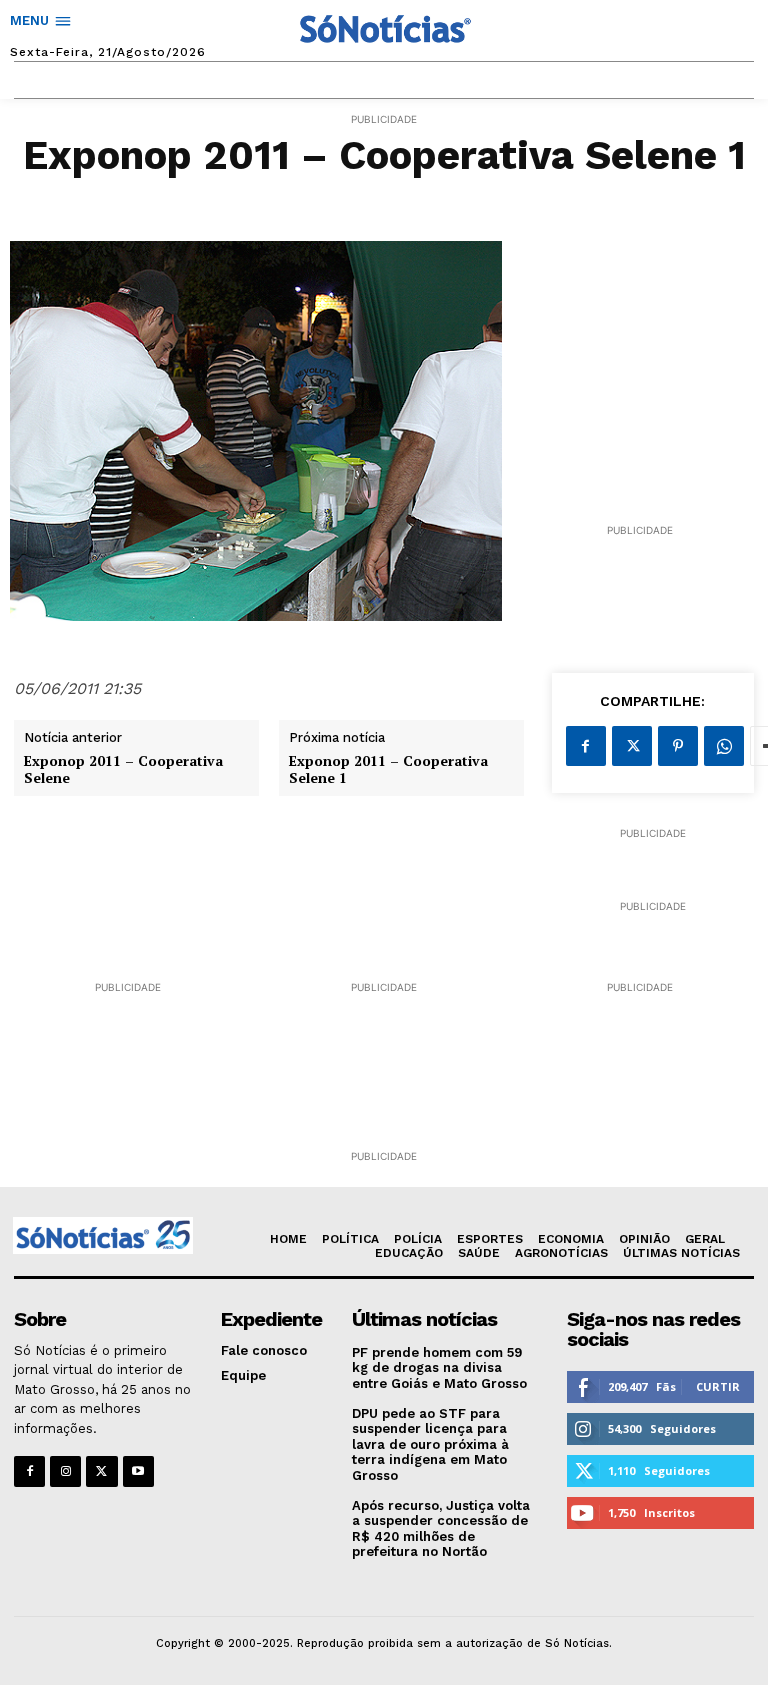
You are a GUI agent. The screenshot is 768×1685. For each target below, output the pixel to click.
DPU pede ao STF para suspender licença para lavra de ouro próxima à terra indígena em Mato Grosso (430, 1444)
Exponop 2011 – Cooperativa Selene (123, 770)
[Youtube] (138, 1471)
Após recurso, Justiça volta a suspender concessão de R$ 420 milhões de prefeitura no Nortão (441, 1529)
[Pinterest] (678, 746)
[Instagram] (65, 1471)
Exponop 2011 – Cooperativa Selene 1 (388, 770)
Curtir (718, 1386)
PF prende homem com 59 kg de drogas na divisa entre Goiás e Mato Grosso (439, 1368)
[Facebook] (586, 746)
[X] (632, 746)
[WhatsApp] (724, 746)
